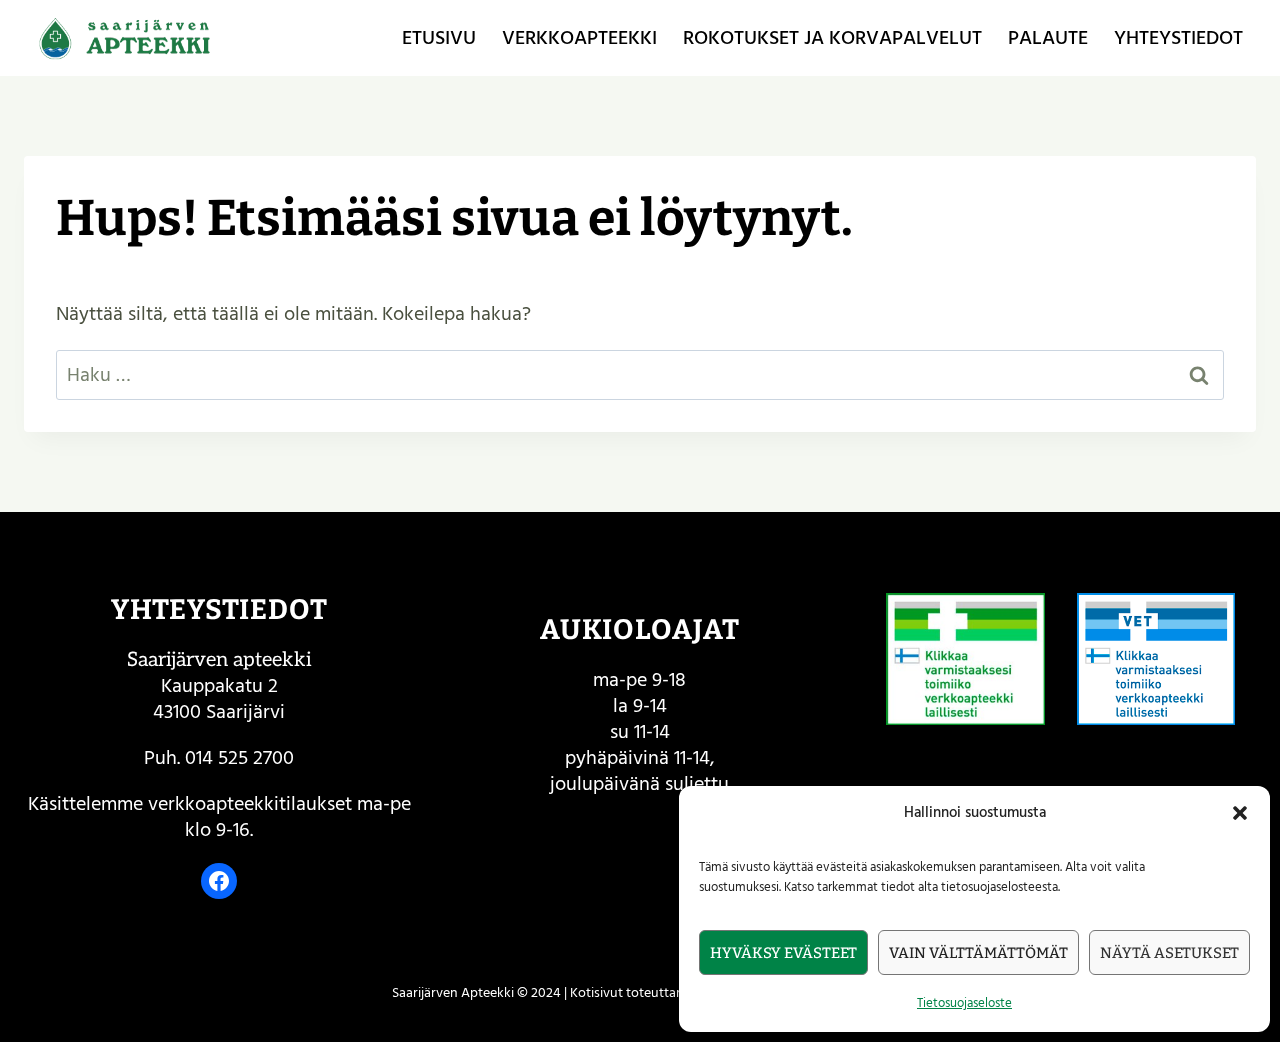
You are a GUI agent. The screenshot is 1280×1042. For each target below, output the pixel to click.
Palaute (1048, 38)
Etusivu (439, 38)
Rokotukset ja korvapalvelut (832, 38)
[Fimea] (965, 659)
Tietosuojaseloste (964, 1003)
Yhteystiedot (1178, 38)
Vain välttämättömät (978, 953)
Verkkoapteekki (579, 38)
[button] (1240, 813)
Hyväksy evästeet (783, 953)
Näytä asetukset (1169, 953)
